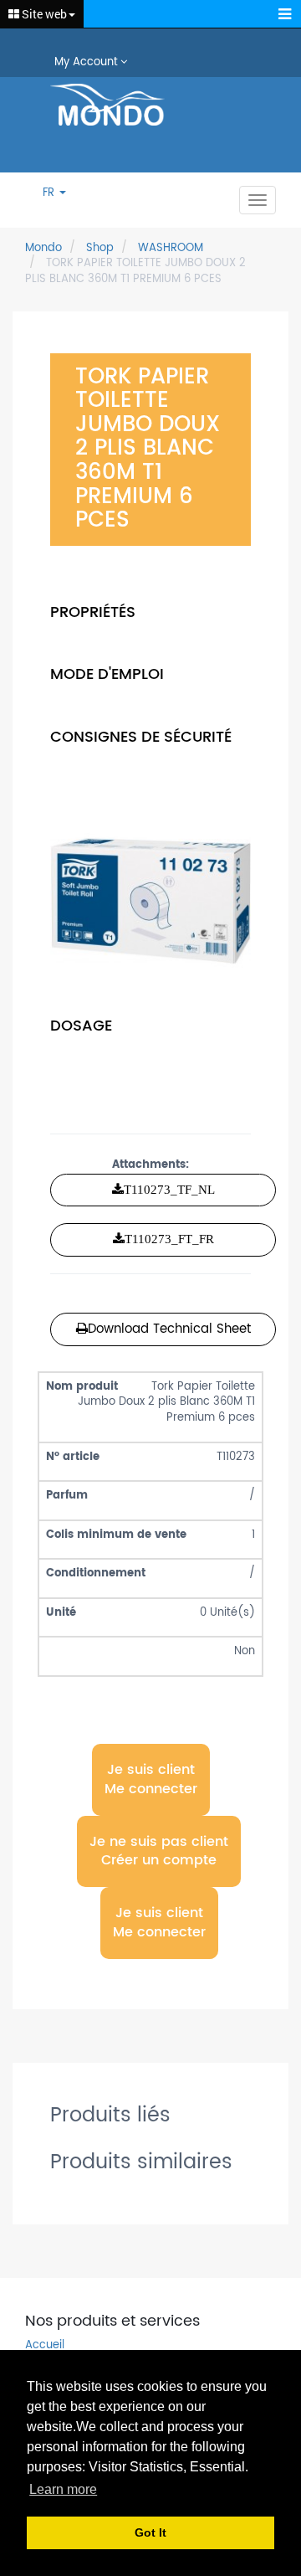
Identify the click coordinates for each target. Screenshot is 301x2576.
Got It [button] (150, 2532)
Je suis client (151, 1779)
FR (50, 194)
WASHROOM (171, 248)
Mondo (43, 248)
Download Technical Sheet (169, 1329)
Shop (100, 248)
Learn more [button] (63, 2489)
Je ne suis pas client (159, 1851)
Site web (43, 14)
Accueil (45, 2346)
